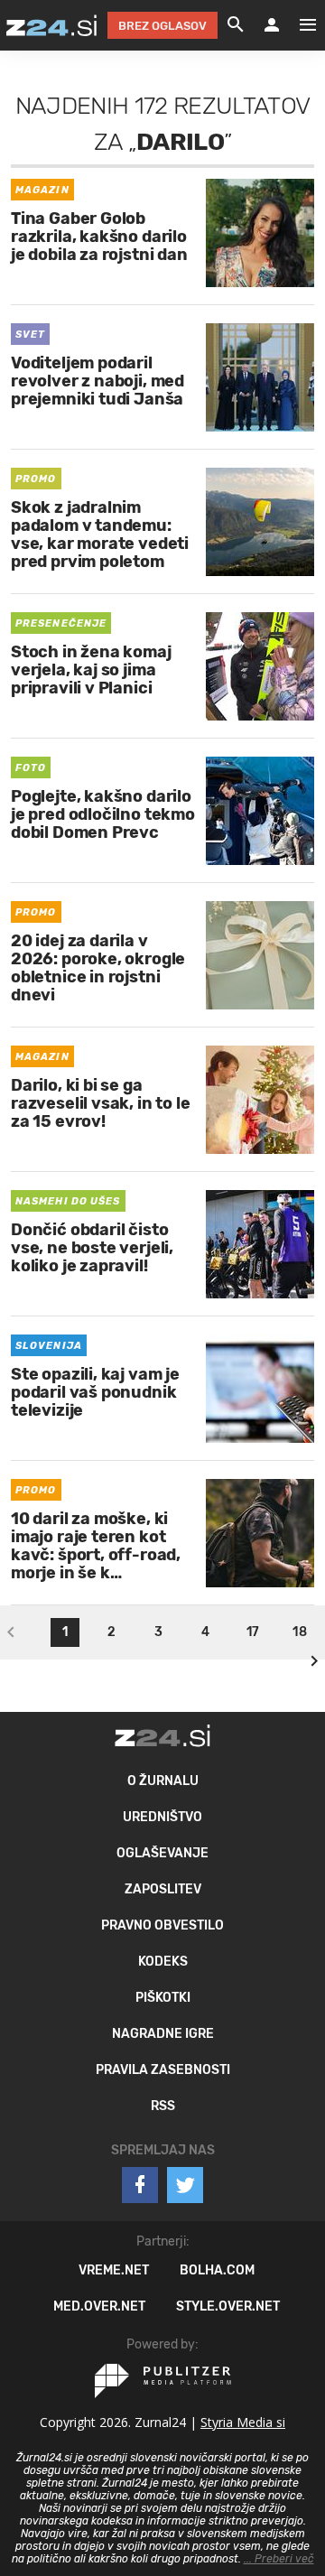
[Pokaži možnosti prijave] (272, 25)
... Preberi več (279, 2559)
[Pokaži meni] (299, 25)
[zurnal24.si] (51, 25)
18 (299, 1632)
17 (253, 1632)
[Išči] (236, 25)
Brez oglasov (162, 26)
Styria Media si (243, 2422)
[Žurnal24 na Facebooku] (140, 2185)
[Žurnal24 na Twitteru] (185, 2185)
